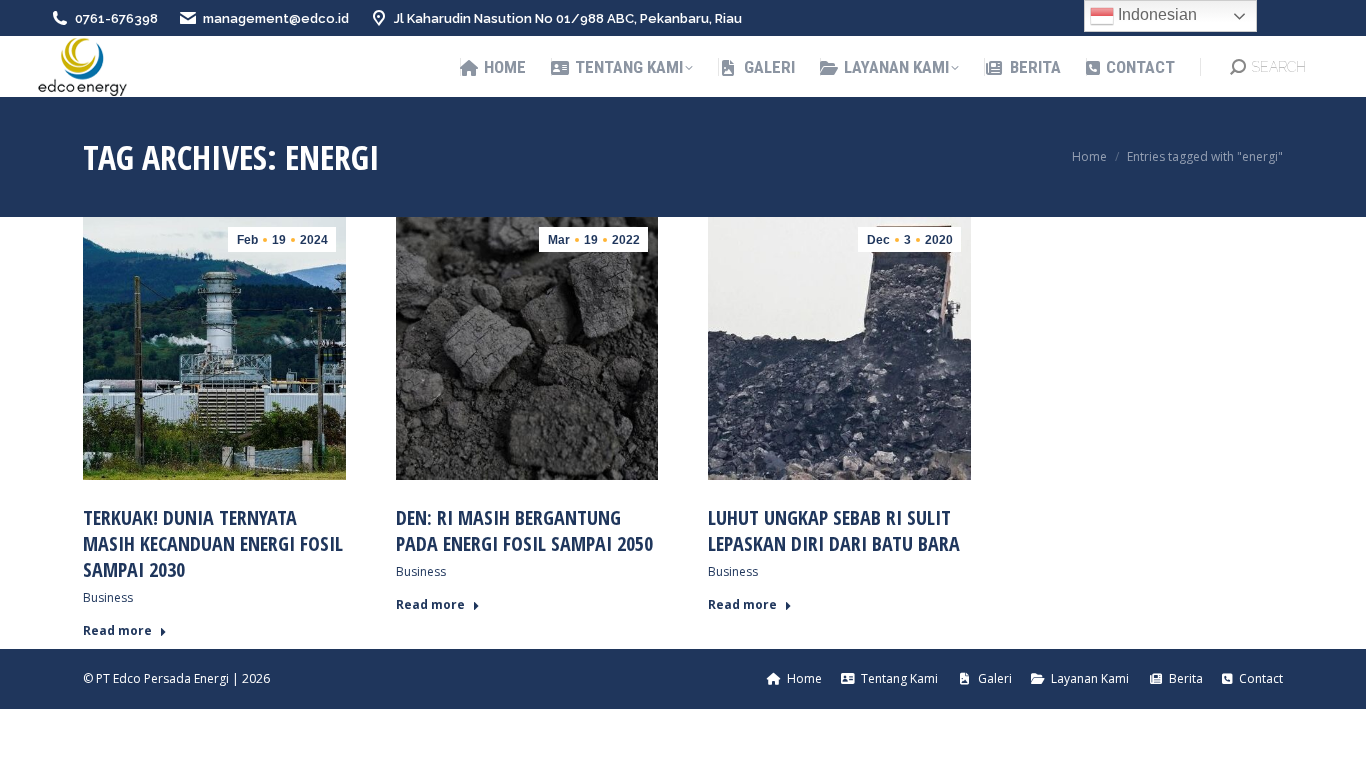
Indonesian (1155, 14)
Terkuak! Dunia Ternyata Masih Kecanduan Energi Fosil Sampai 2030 (213, 543)
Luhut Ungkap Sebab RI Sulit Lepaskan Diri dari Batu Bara (834, 530)
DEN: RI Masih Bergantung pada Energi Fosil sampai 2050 (524, 530)
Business (108, 597)
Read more (117, 631)
